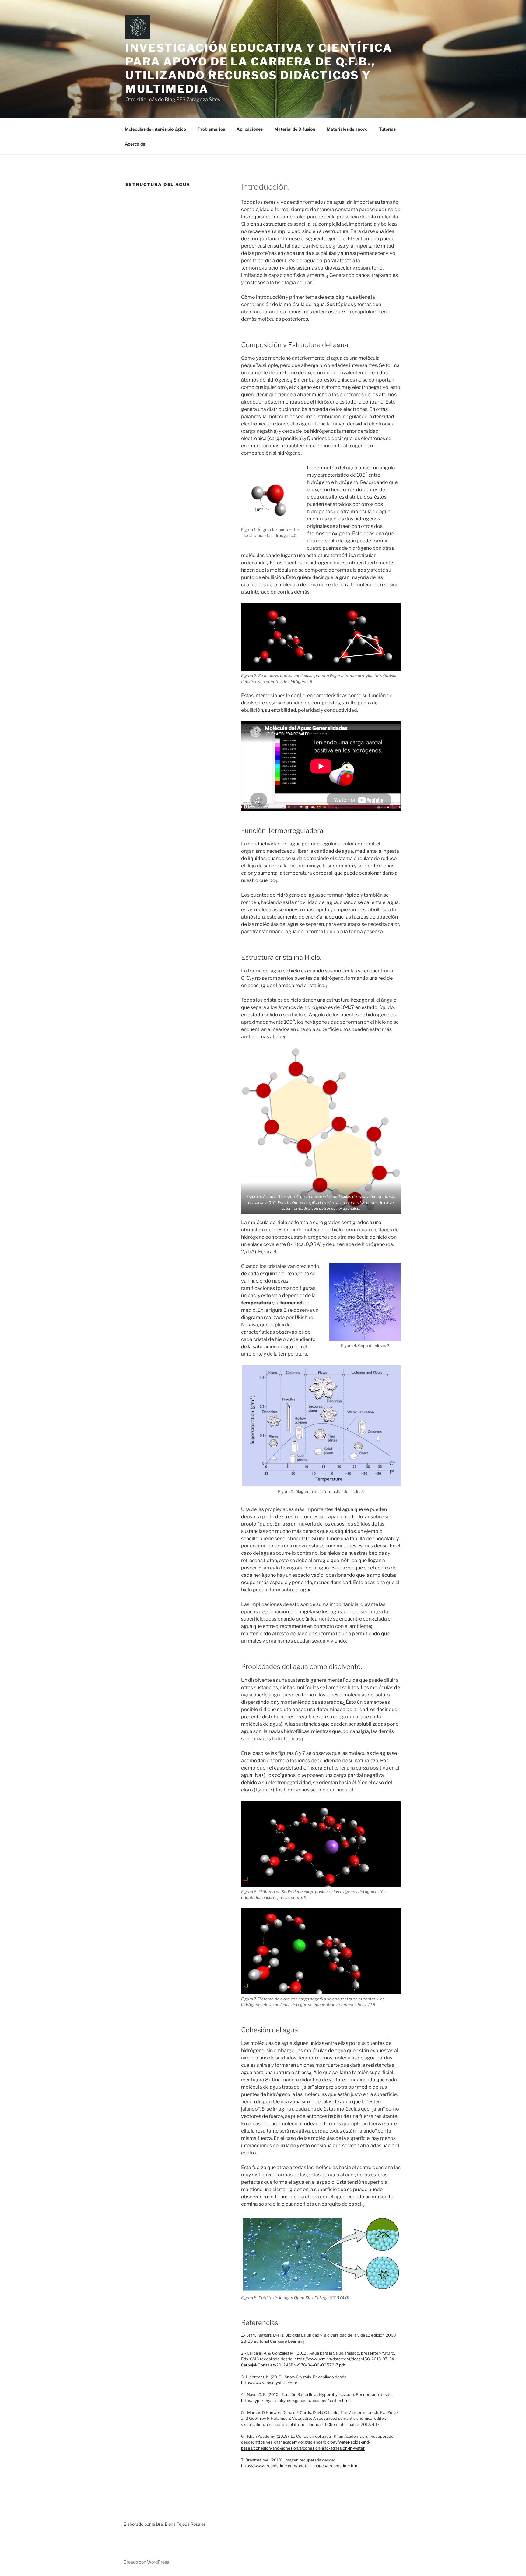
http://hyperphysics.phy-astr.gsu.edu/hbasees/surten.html (296, 2401)
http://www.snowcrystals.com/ (269, 2383)
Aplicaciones (250, 129)
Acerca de (135, 144)
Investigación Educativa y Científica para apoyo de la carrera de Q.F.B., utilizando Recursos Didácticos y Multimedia (259, 68)
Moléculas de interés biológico (155, 129)
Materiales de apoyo (347, 129)
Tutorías (387, 129)
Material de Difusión (295, 129)
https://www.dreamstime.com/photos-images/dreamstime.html (300, 2466)
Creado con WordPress (146, 2562)
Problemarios (211, 129)
